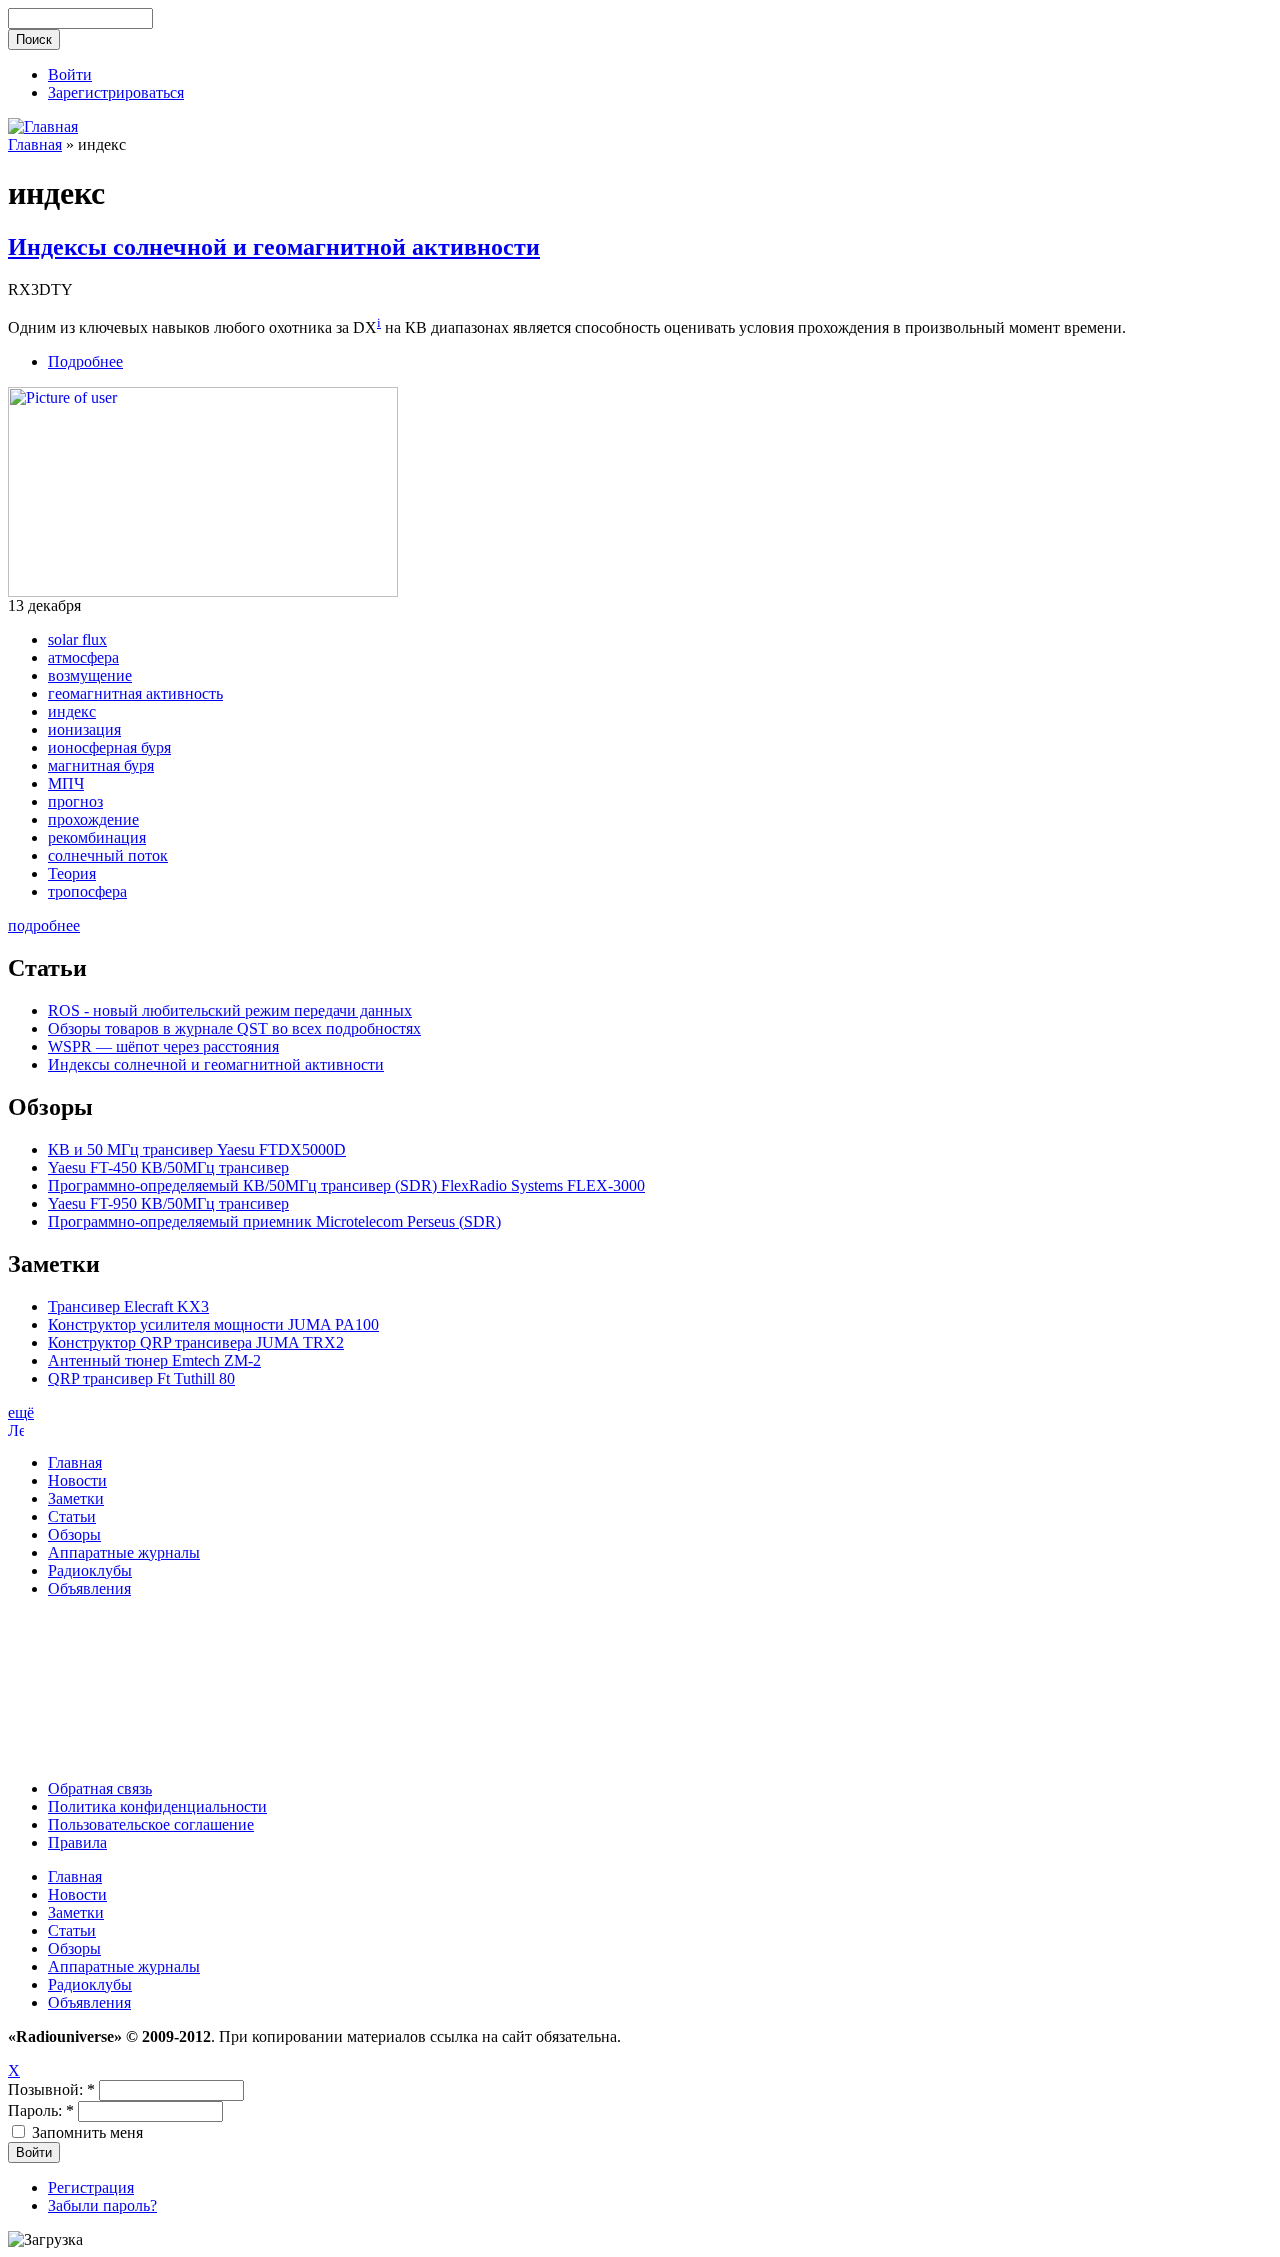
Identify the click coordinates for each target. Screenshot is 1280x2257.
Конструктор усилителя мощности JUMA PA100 (213, 1324)
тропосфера (87, 891)
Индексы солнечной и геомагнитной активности (274, 247)
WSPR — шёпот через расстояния (163, 1046)
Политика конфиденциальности (157, 1806)
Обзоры (74, 1534)
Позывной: (51, 2089)
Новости (77, 1480)
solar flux (77, 639)
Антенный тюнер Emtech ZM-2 (154, 1360)
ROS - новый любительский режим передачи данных (230, 1010)
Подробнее (85, 361)
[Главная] (43, 126)
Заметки (76, 1498)
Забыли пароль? (102, 2205)
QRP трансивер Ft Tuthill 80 (141, 1378)
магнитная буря (101, 765)
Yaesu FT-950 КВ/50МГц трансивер (168, 1203)
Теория (72, 873)
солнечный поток (108, 855)
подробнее (44, 925)
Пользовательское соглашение (151, 1824)
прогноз (75, 801)
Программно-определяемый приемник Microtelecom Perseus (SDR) (274, 1221)
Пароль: (41, 2110)
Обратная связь (100, 1788)
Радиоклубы (90, 1570)
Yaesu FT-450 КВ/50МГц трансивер (168, 1167)
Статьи (72, 1516)
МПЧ (66, 783)
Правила (77, 1842)
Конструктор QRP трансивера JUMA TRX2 (196, 1342)
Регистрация (91, 2187)
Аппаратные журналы (124, 1552)
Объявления (89, 1588)
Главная (35, 144)
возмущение (90, 675)
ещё (21, 1412)
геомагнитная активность (135, 693)
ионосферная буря (109, 747)
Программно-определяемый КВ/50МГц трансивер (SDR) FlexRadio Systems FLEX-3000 (346, 1185)
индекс (72, 711)
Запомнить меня (85, 2132)
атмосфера (83, 657)
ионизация (84, 729)
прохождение (93, 819)
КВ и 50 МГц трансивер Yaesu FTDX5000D (197, 1149)
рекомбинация (97, 837)
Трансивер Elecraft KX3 (128, 1306)
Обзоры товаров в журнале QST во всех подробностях (234, 1028)
